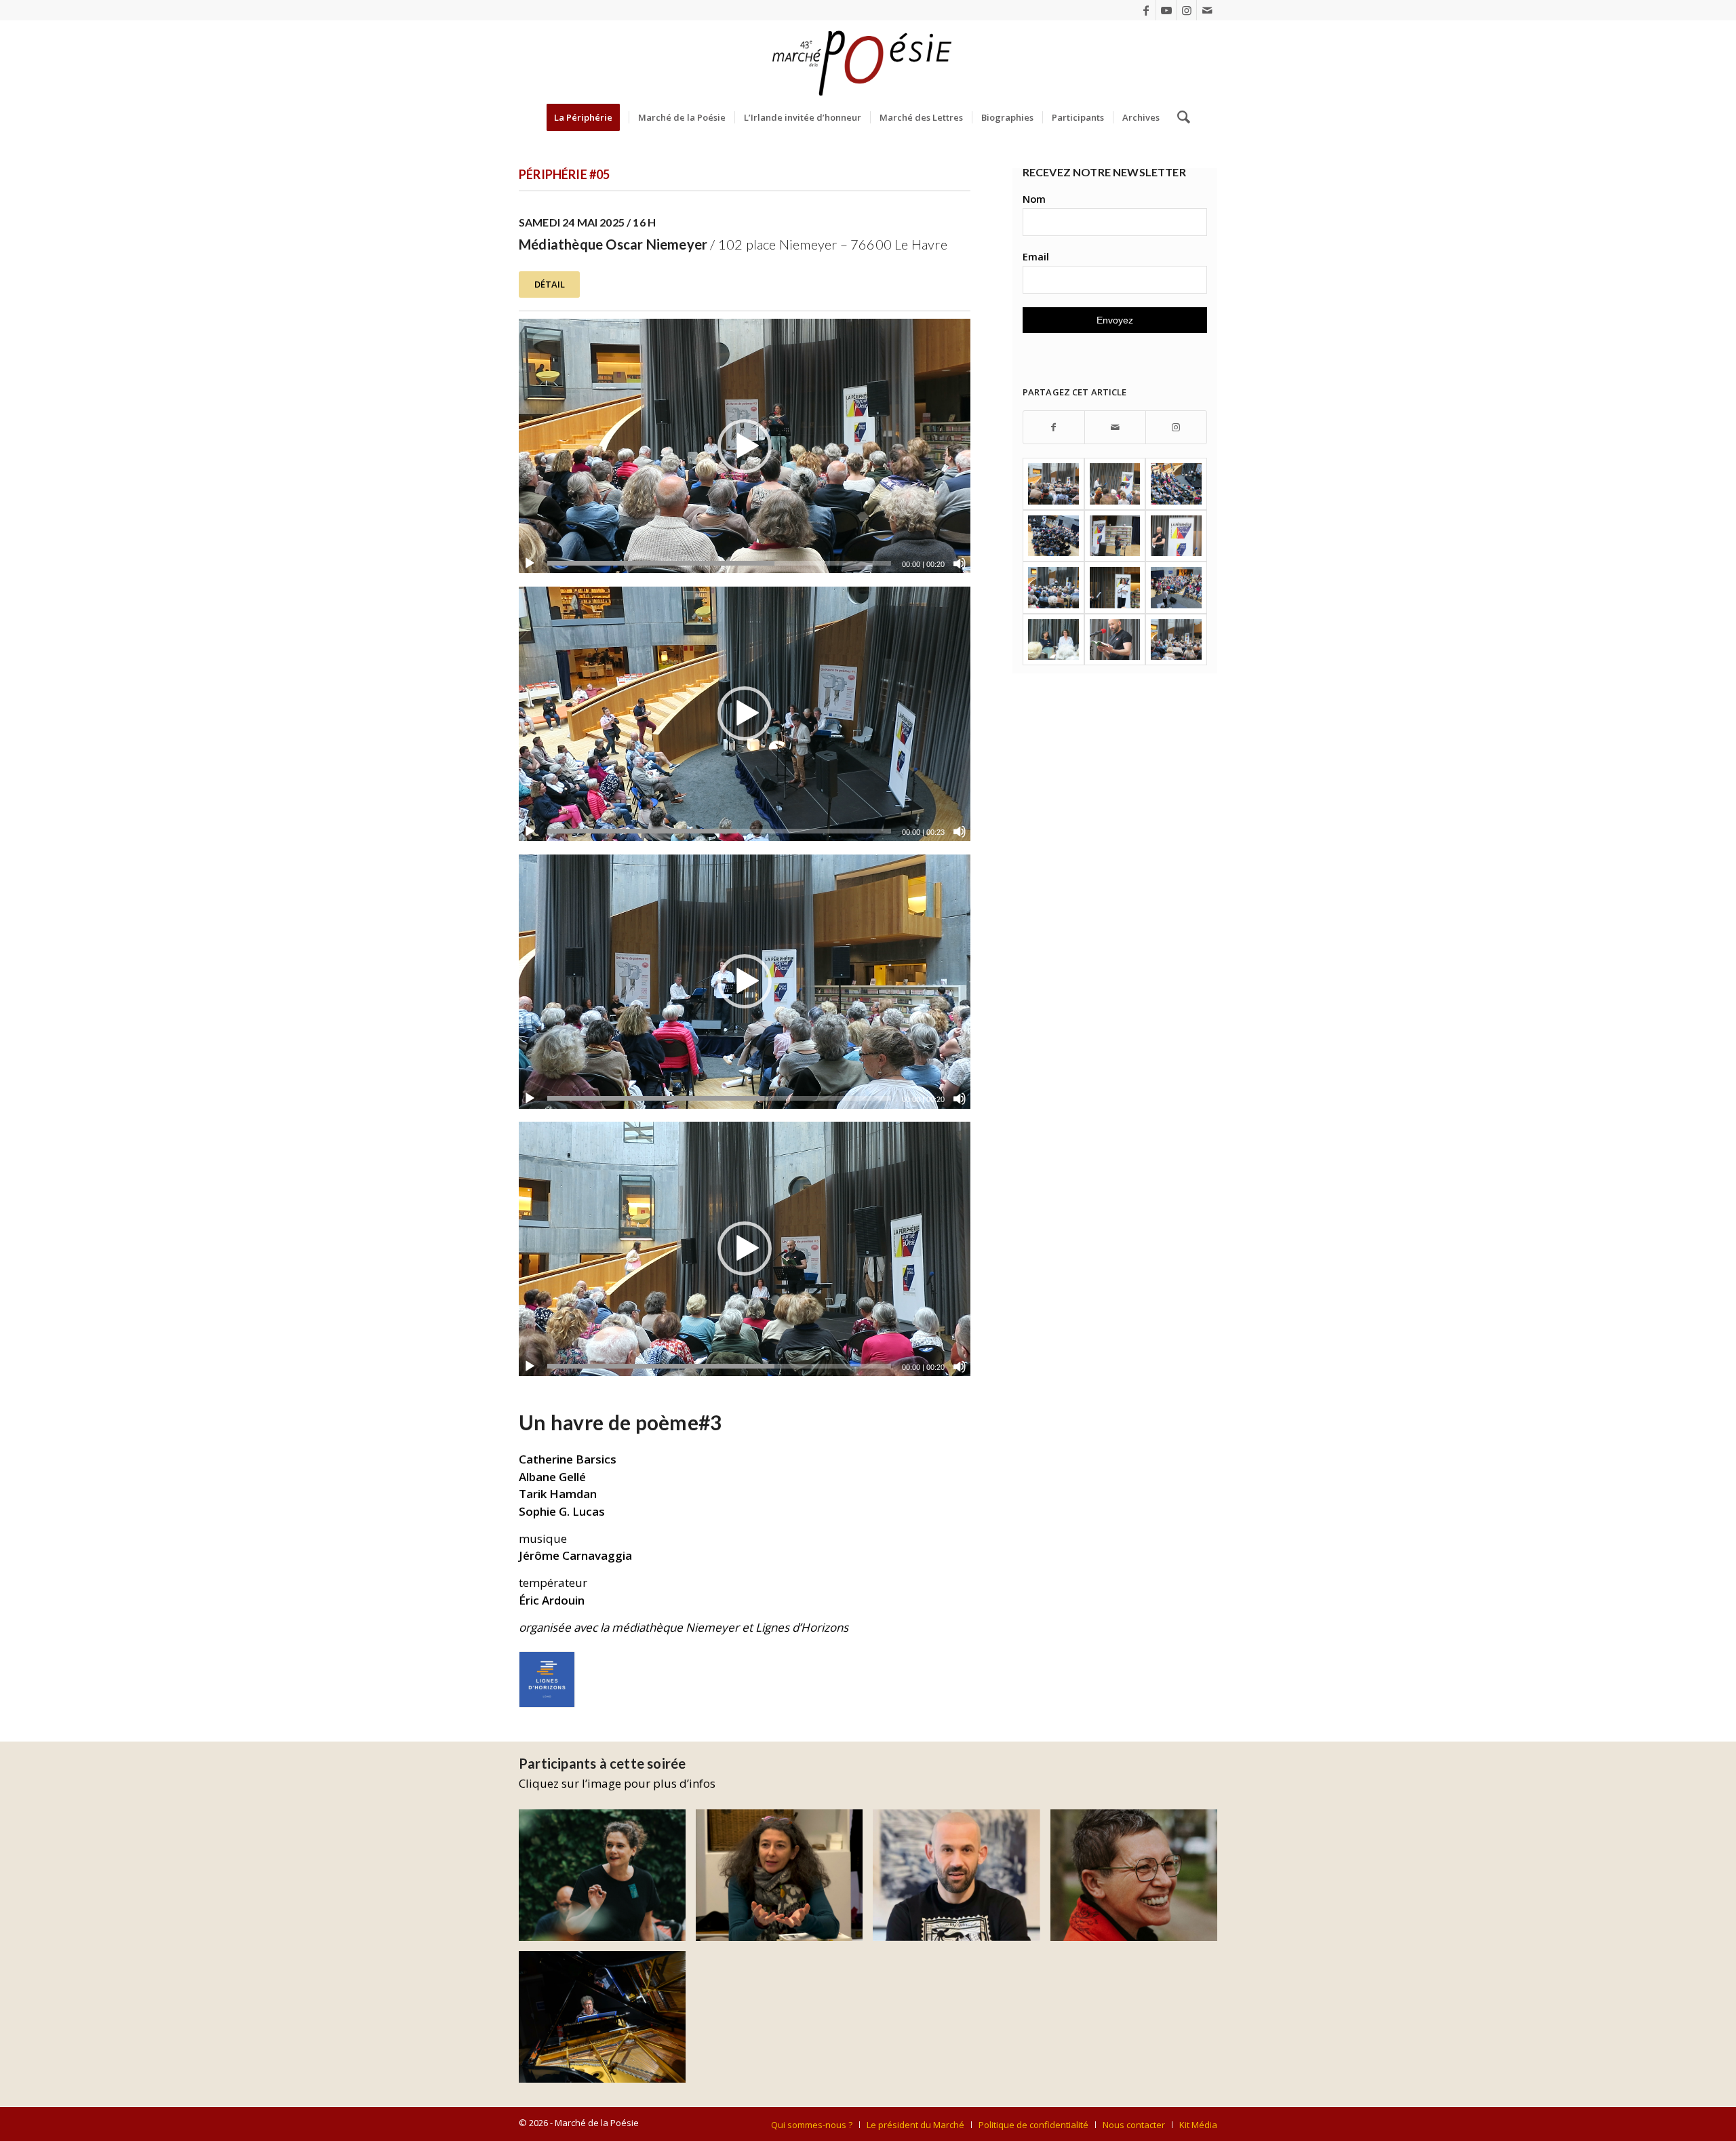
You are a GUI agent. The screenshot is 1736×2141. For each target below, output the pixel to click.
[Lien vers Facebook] (1146, 10)
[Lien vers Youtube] (1166, 10)
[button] (745, 446)
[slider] (719, 563)
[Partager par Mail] (1115, 428)
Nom (1034, 199)
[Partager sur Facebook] (1054, 428)
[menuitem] (588, 117)
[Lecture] (530, 564)
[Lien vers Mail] (1207, 10)
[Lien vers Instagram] (1186, 10)
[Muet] (960, 564)
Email (1036, 256)
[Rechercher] (1179, 117)
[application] (745, 446)
